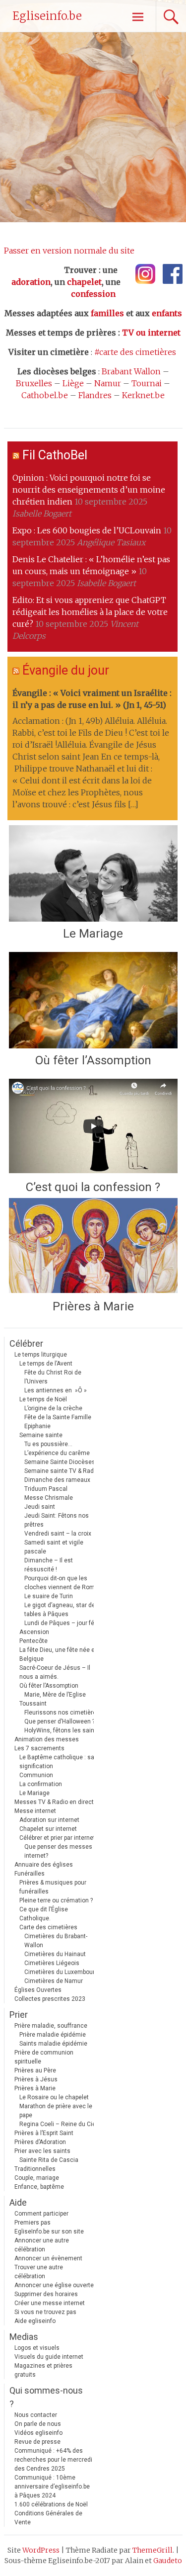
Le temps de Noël (43, 1399)
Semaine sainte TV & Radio (62, 1471)
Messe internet (35, 1811)
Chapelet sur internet (48, 1829)
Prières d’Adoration (40, 2142)
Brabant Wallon (131, 371)
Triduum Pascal (46, 1489)
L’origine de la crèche (53, 1408)
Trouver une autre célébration (39, 2272)
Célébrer (26, 1343)
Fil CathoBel (55, 455)
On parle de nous (38, 2424)
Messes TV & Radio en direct (54, 1802)
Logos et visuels (37, 2348)
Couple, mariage (37, 2178)
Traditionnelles (35, 2169)
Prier (19, 2015)
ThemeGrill (153, 2550)
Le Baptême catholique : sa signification (57, 1762)
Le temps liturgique (41, 1355)
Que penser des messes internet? (58, 1851)
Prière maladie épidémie (53, 2035)
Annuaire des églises (44, 1865)
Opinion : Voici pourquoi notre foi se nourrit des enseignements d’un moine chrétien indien (89, 490)
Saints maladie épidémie (53, 2044)
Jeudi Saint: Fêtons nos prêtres (57, 1520)
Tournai (147, 383)
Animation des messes (47, 1739)
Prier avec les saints (42, 2151)
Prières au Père (35, 2070)
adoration (31, 282)
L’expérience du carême (57, 1453)
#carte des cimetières (135, 352)
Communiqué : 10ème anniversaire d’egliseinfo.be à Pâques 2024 (52, 2487)
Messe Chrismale (49, 1498)
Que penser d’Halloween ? (60, 1721)
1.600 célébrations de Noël (51, 2504)
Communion (36, 1775)
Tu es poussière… (48, 1444)
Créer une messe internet (50, 2303)
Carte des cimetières (48, 1927)
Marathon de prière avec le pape (56, 2111)
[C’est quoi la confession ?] (93, 1127)
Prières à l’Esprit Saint (44, 2133)
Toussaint (33, 1704)
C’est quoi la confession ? (93, 1187)
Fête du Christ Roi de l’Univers (53, 1377)
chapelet (84, 282)
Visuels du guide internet (49, 2357)
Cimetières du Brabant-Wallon (56, 1941)
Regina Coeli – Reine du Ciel (58, 2124)
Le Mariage (93, 934)
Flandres (95, 395)
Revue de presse (37, 2442)
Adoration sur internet (49, 1820)
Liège (73, 383)
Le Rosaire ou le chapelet (54, 2097)
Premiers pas (32, 2223)
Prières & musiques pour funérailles (53, 1887)
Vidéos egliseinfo (38, 2433)
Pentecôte (33, 1641)
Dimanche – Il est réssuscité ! (49, 1565)
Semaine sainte (41, 1435)
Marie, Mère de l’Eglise (55, 1695)
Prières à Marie (93, 1306)
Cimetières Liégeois (52, 1963)
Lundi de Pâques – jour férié (63, 1623)
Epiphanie (37, 1426)
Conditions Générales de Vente (48, 2518)
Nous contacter (36, 2415)
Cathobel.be (45, 395)
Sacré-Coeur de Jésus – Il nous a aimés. (55, 1672)
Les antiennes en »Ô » (56, 1390)
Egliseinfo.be (47, 16)
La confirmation (41, 1784)
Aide (18, 2202)
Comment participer (41, 2214)
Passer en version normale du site (69, 251)
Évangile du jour (66, 670)
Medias (24, 2337)
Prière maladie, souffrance (51, 2026)
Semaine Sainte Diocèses (60, 1462)
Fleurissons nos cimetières (62, 1713)
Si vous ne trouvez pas (45, 2312)
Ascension (34, 1632)
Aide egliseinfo (35, 2321)
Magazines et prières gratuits (43, 2370)
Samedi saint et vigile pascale (54, 1547)
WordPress (41, 2550)
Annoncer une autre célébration (42, 2245)
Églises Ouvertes (38, 1990)
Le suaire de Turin (49, 1596)
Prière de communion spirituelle (44, 2057)
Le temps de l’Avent (46, 1364)
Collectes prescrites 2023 (50, 1999)
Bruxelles (34, 383)
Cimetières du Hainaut (55, 1954)
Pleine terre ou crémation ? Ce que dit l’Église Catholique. (56, 1909)
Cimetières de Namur (54, 1981)
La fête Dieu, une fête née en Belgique (59, 1654)
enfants (167, 313)
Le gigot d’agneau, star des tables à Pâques (62, 1610)
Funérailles (30, 1874)
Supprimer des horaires (46, 2294)
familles (107, 313)
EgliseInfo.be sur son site (49, 2232)
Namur (108, 383)
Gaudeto (168, 2561)
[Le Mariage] (93, 873)
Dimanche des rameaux (57, 1480)
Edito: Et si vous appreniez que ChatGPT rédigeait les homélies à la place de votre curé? (90, 612)
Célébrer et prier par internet (57, 1838)
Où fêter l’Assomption (93, 1060)
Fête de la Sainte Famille (58, 1417)
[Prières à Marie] (93, 1246)
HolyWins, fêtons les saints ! (63, 1730)
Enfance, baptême (39, 2187)
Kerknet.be (143, 395)
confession (93, 294)
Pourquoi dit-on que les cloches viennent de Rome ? (63, 1583)
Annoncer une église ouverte (54, 2285)
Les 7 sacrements (39, 1748)
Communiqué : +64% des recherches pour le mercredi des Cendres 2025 (53, 2460)
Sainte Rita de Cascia (49, 2160)
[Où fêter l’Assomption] (93, 1000)
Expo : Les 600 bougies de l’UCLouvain (87, 530)
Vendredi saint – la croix (58, 1534)
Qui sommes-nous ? (46, 2397)
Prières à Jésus (36, 2079)
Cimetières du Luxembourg (61, 1972)
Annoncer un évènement (48, 2258)
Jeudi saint (40, 1507)
